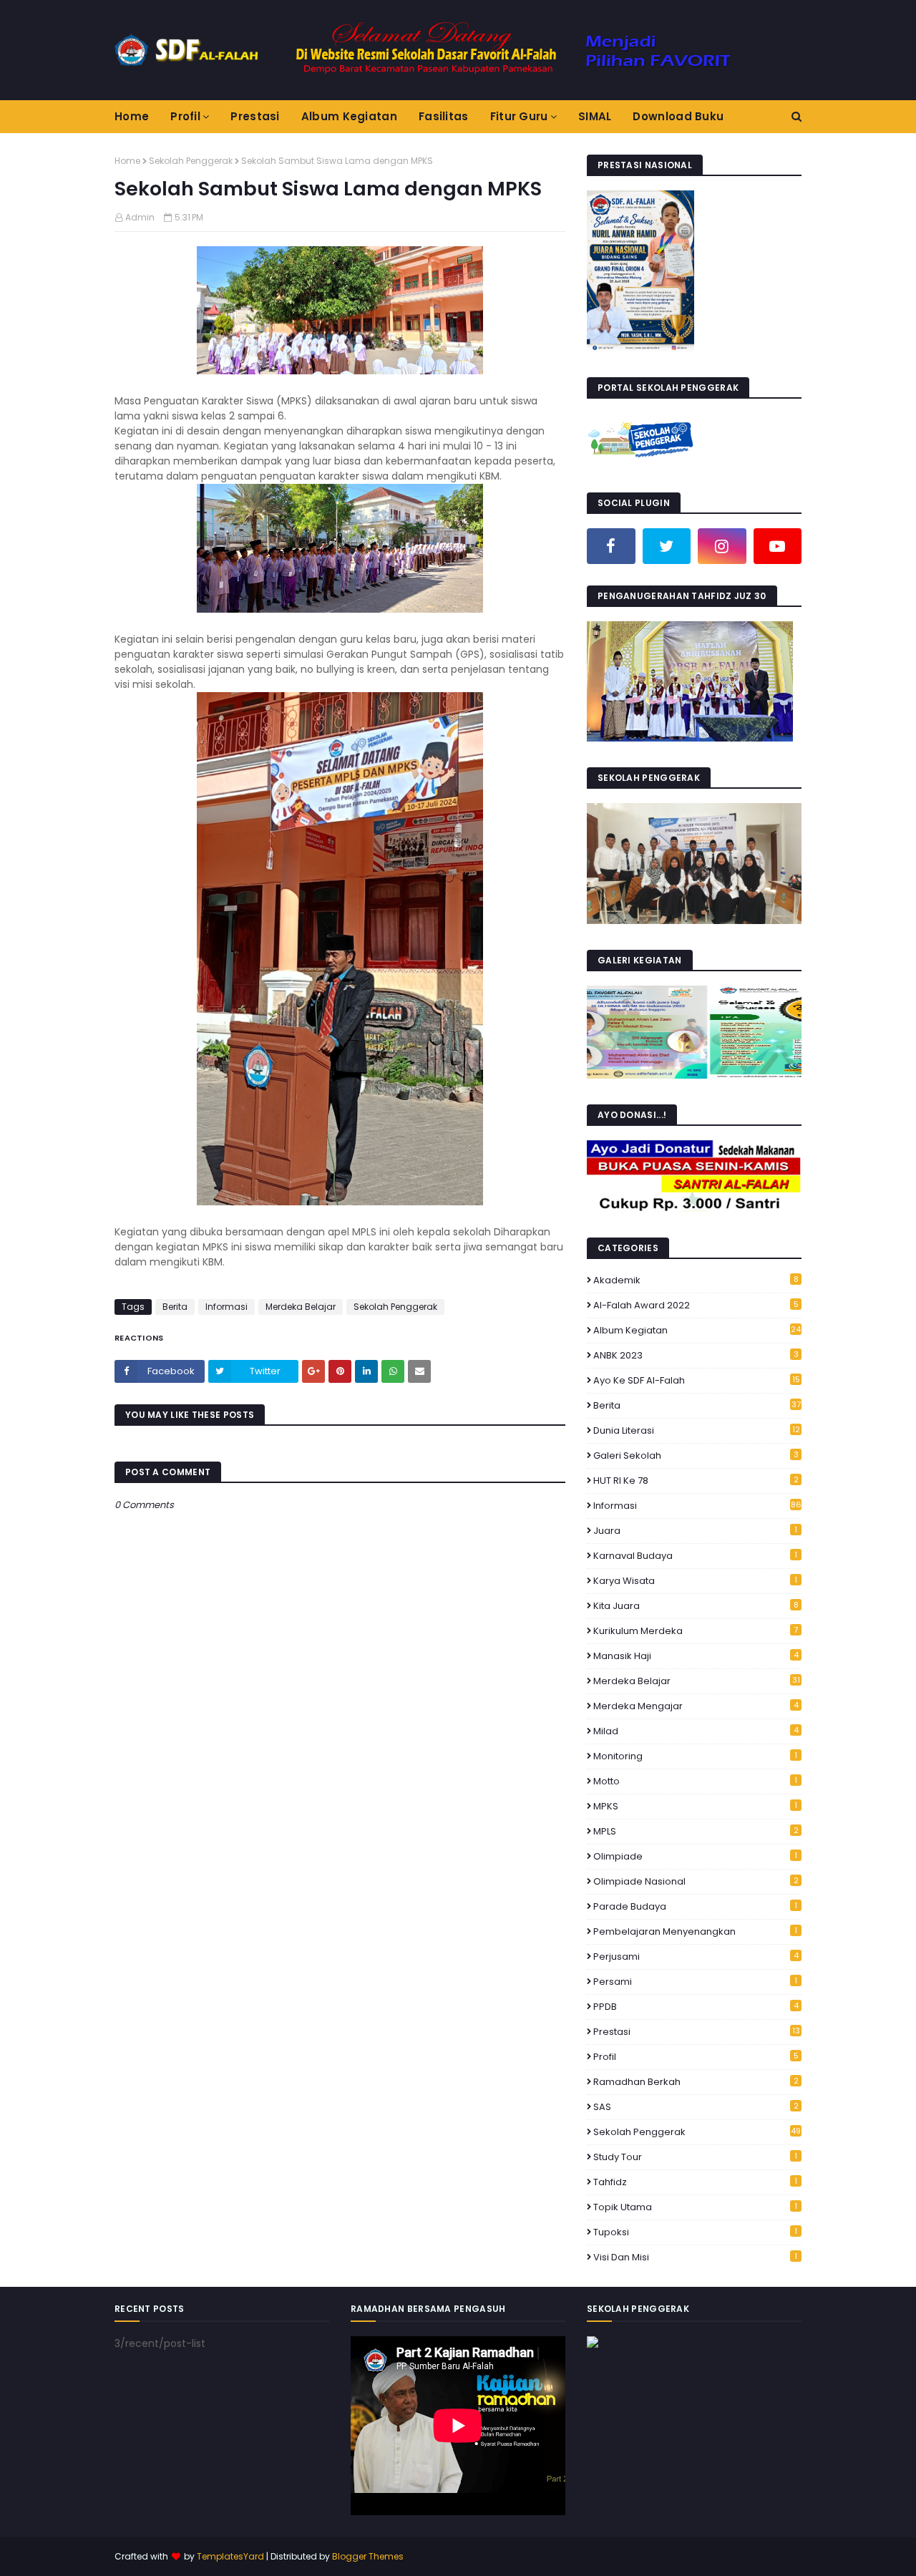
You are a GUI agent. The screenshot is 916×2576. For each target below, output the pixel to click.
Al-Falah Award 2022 (696, 1305)
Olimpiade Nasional (696, 1881)
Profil (696, 2057)
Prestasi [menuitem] (255, 116)
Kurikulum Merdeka (696, 1631)
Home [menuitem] (132, 116)
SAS (696, 2107)
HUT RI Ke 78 (696, 1481)
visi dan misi (695, 2257)
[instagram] (722, 546)
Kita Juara (696, 1606)
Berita (175, 1307)
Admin (140, 217)
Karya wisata (695, 1581)
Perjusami (696, 1957)
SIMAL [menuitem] (595, 116)
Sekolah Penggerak (191, 161)
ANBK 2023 (696, 1355)
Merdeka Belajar (301, 1307)
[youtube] (778, 546)
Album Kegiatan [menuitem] (349, 116)
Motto (695, 1781)
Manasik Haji (696, 1656)
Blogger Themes (368, 2556)
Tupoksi (695, 2232)
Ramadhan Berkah (696, 2082)
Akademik (696, 1280)
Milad (696, 1731)
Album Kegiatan (697, 1330)
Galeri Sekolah (696, 1455)
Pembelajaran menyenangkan (695, 1931)
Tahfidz (695, 2182)
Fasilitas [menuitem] (444, 116)
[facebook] (611, 546)
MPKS (695, 1806)
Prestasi (697, 2032)
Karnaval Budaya (695, 1556)
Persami (695, 1982)
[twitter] (667, 546)
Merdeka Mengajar (696, 1706)
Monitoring (695, 1756)
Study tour (695, 2157)
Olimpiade (695, 1856)
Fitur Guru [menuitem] (519, 116)
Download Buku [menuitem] (678, 116)
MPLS (696, 1831)
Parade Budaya (695, 1906)
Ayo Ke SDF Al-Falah (697, 1380)
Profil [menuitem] (185, 116)
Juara (695, 1531)
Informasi (226, 1307)
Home (127, 161)
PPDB (696, 2007)
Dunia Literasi (697, 1430)
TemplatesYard (230, 2556)
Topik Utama (695, 2207)
